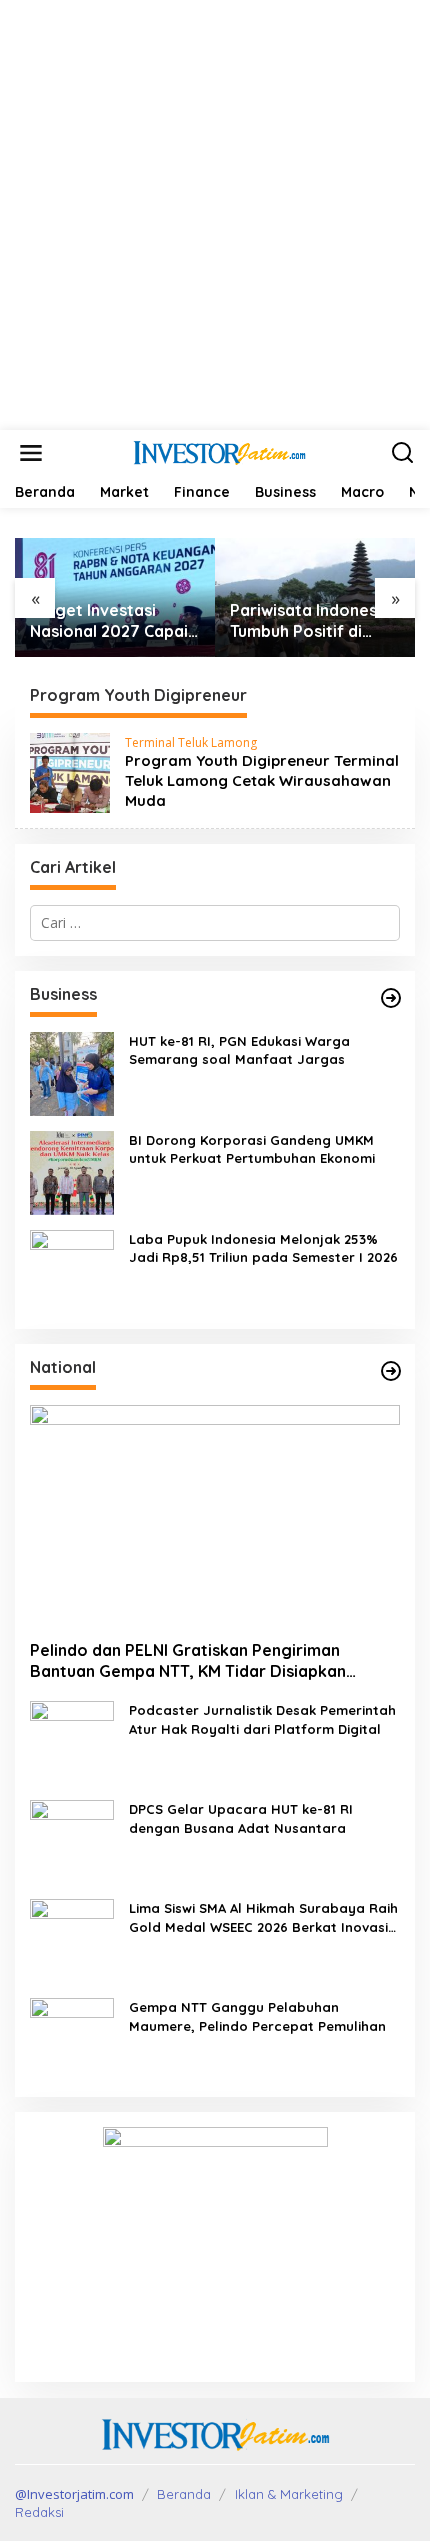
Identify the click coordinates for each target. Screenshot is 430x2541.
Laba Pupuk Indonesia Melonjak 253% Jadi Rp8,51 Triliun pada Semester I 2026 (263, 1248)
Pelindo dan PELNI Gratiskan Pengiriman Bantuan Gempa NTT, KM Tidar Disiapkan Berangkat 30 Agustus (188, 1661)
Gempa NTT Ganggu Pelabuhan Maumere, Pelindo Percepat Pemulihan (257, 2016)
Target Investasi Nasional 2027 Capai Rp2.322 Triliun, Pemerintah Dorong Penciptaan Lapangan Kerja (115, 621)
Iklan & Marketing (289, 2494)
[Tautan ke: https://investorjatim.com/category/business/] (391, 998)
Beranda (184, 2494)
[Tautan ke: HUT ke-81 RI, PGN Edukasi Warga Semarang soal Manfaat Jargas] (72, 1072)
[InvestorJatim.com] (219, 451)
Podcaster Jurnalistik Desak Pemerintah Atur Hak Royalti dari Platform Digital (262, 1719)
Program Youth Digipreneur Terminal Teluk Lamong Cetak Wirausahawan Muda (262, 780)
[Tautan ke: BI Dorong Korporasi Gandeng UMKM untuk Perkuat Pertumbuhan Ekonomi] (72, 1171)
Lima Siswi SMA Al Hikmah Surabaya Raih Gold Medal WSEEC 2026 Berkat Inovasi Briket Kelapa (263, 1917)
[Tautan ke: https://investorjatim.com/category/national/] (391, 1371)
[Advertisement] (215, 215)
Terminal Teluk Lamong (191, 742)
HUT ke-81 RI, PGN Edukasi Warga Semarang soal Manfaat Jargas (239, 1050)
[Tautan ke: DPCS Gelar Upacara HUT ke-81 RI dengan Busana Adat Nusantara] (72, 1840)
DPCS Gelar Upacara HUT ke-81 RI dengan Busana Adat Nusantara (241, 1818)
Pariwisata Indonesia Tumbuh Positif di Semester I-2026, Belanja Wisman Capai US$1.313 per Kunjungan (310, 621)
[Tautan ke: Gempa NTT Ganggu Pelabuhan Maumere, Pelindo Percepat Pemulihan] (72, 2038)
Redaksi (39, 2512)
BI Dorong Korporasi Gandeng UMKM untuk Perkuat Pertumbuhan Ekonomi (252, 1149)
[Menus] (31, 453)
